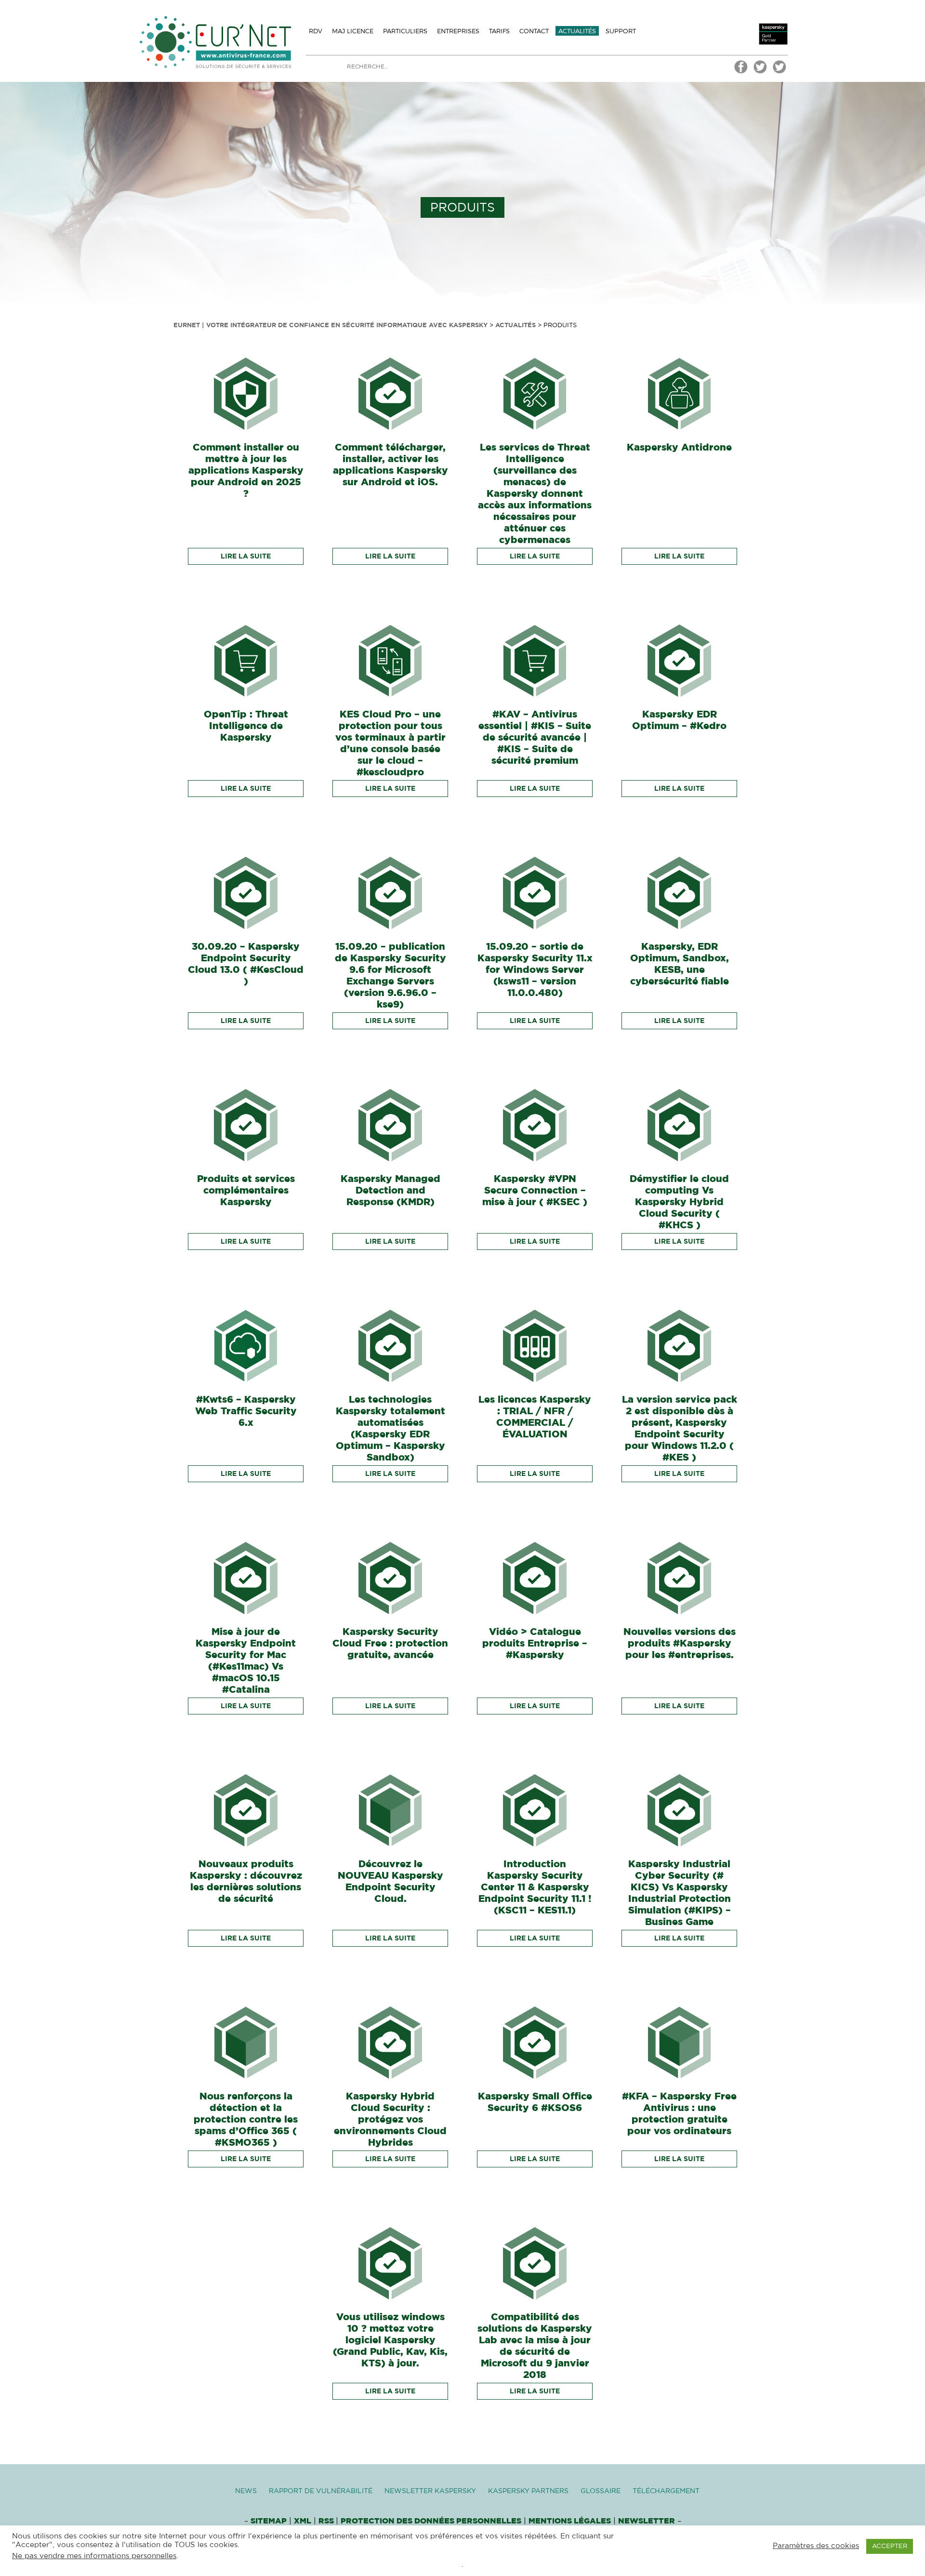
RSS (327, 2521)
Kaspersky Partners (528, 2491)
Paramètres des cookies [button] (816, 2546)
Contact (534, 31)
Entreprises (458, 31)
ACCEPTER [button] (890, 2546)
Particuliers (405, 31)
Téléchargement (666, 2491)
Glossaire (601, 2491)
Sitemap (269, 2521)
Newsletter (647, 2521)
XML (303, 2521)
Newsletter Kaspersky (430, 2491)
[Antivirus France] (780, 72)
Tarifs (499, 31)
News (246, 2491)
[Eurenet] (760, 72)
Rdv (316, 31)
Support (621, 31)
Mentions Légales (570, 2521)
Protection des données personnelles (431, 2521)
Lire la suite (246, 557)
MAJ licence (353, 31)
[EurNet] (741, 72)
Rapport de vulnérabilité (321, 2491)
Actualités (577, 31)
